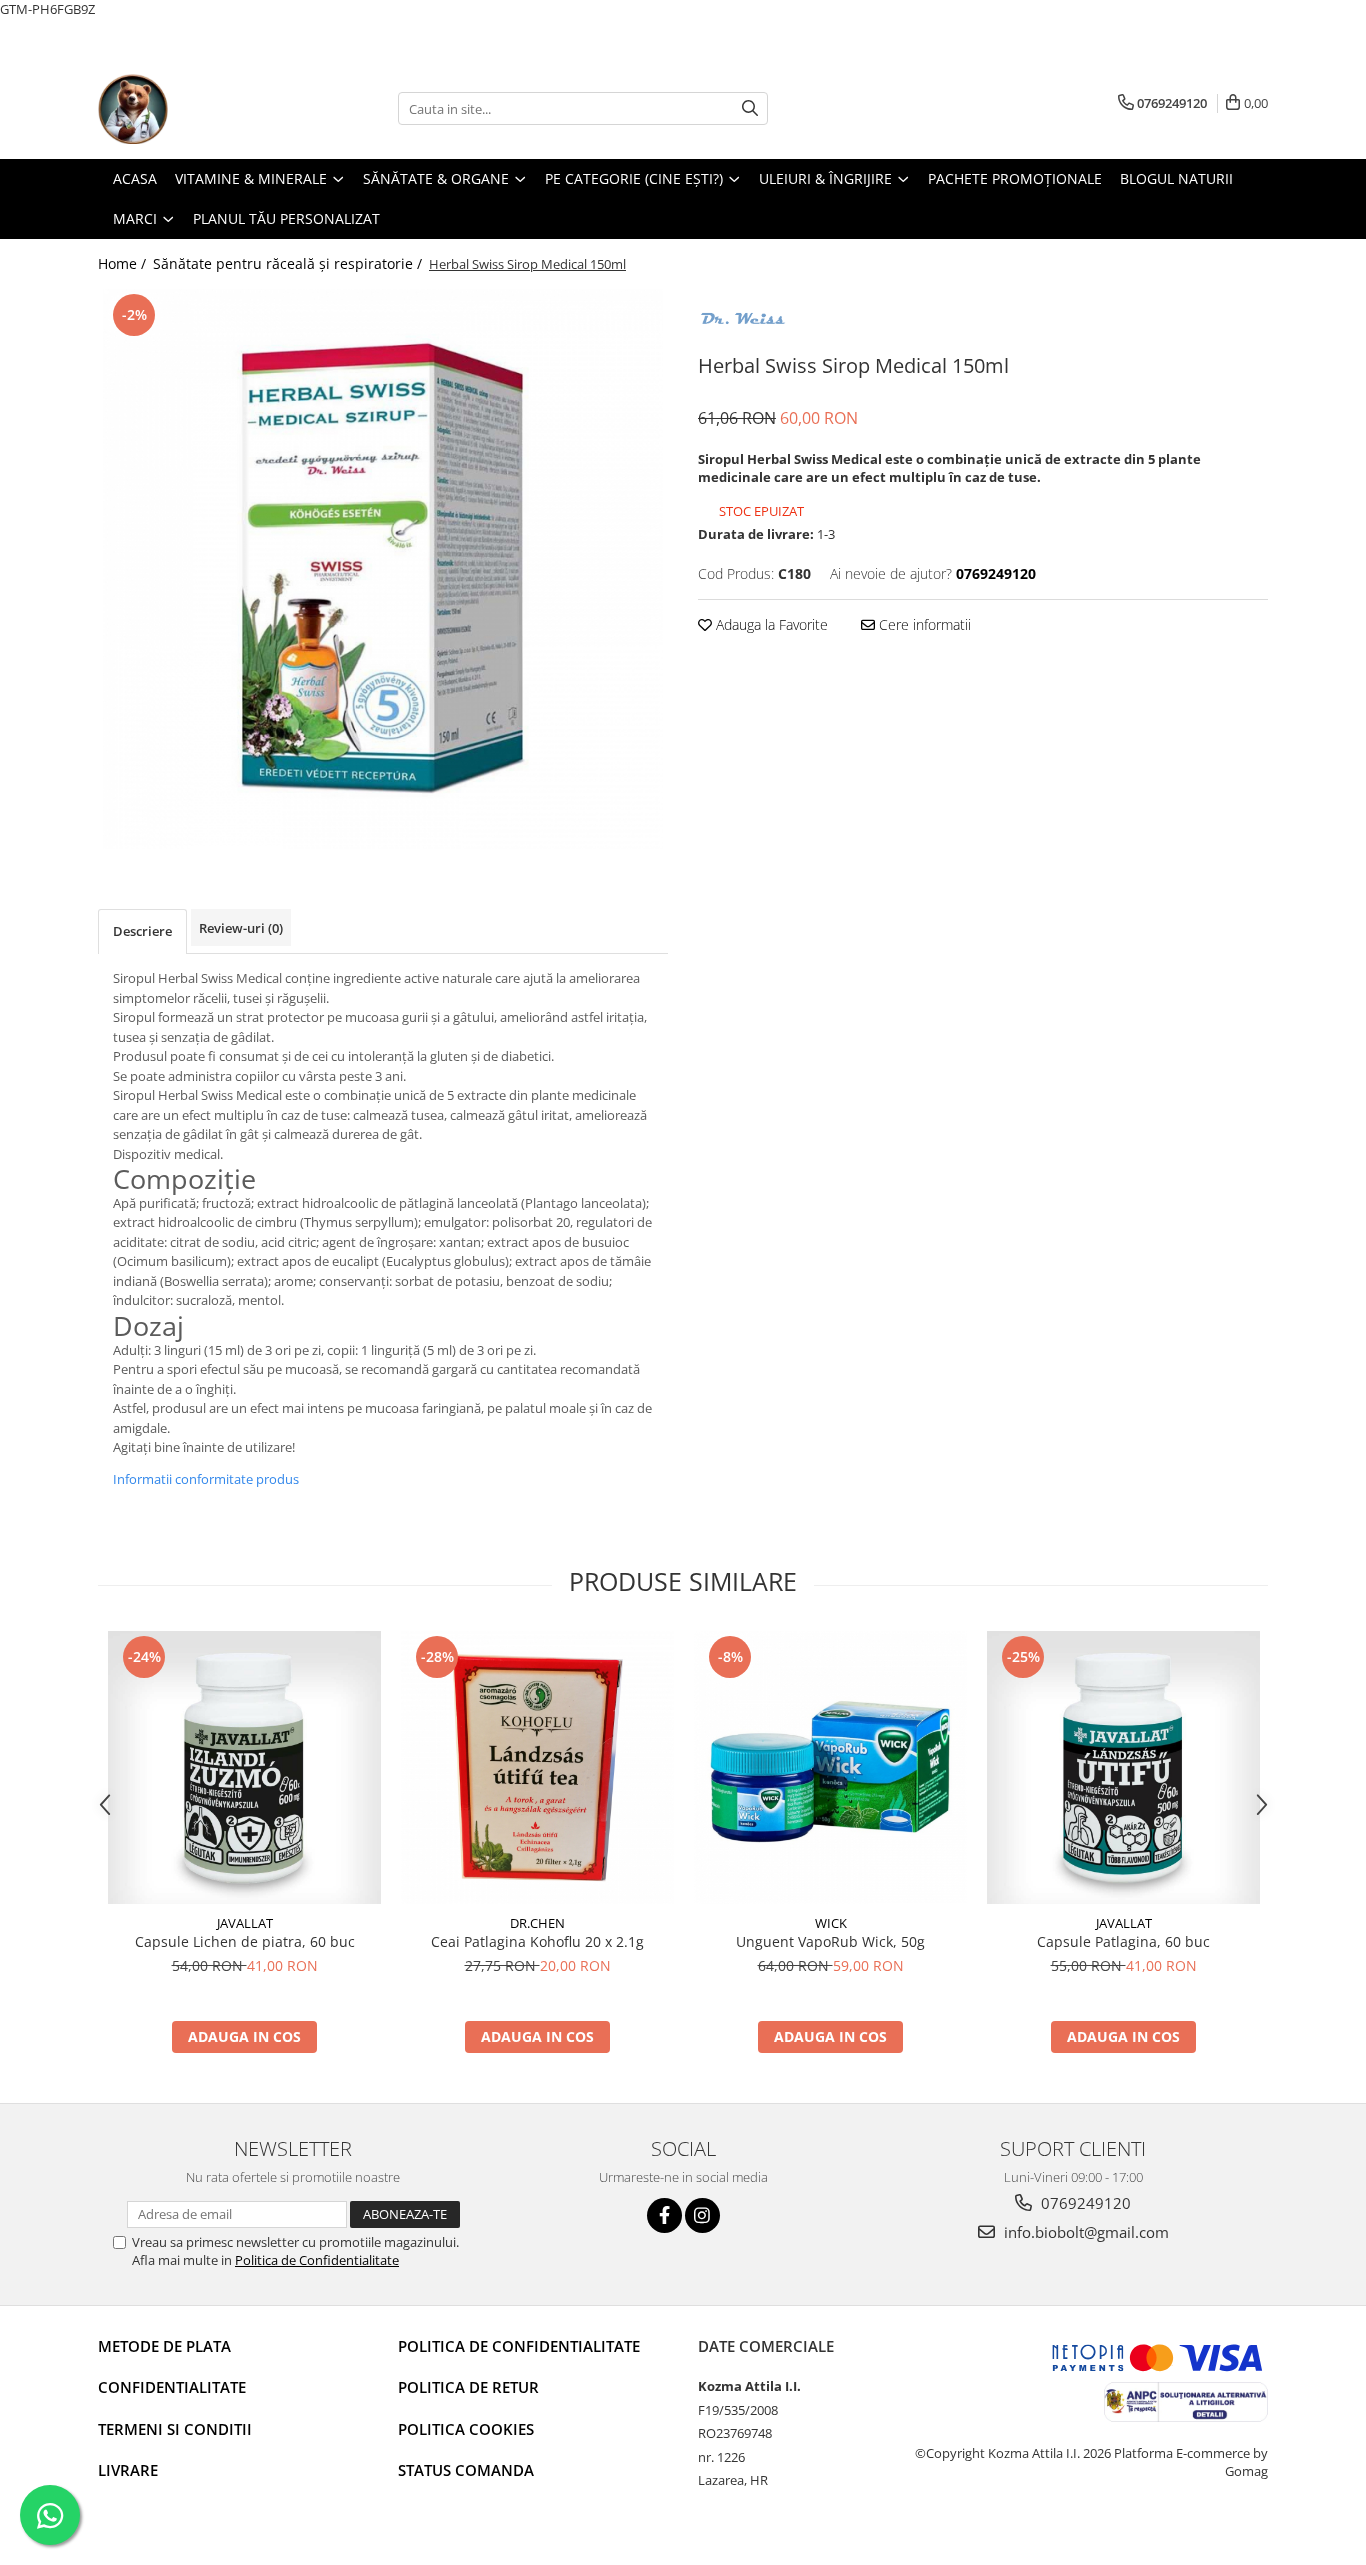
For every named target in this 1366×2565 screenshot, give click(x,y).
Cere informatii (923, 624)
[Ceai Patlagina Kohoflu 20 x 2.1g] (537, 1767)
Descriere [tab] (142, 931)
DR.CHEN (537, 1923)
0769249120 (1084, 2203)
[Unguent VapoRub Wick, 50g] (830, 1767)
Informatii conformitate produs (206, 1479)
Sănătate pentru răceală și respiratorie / (289, 263)
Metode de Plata (164, 2346)
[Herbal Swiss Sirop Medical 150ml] (383, 569)
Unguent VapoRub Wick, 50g (830, 1941)
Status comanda (466, 2470)
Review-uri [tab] (241, 928)
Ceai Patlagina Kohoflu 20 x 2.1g (537, 1941)
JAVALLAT (245, 1923)
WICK (831, 1923)
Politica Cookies (466, 2429)
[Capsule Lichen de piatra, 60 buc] (244, 1767)
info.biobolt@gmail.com (1084, 2232)
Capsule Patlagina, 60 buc (1123, 1941)
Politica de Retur (468, 2387)
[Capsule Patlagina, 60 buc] (1123, 1767)
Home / (124, 263)
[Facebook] (664, 2215)
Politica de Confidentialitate (317, 2260)
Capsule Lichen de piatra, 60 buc (245, 1941)
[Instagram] (702, 2215)
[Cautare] (750, 108)
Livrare (128, 2470)
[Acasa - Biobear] (198, 109)
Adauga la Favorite (770, 624)
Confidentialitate (172, 2387)
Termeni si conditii (175, 2429)
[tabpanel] (383, 569)
